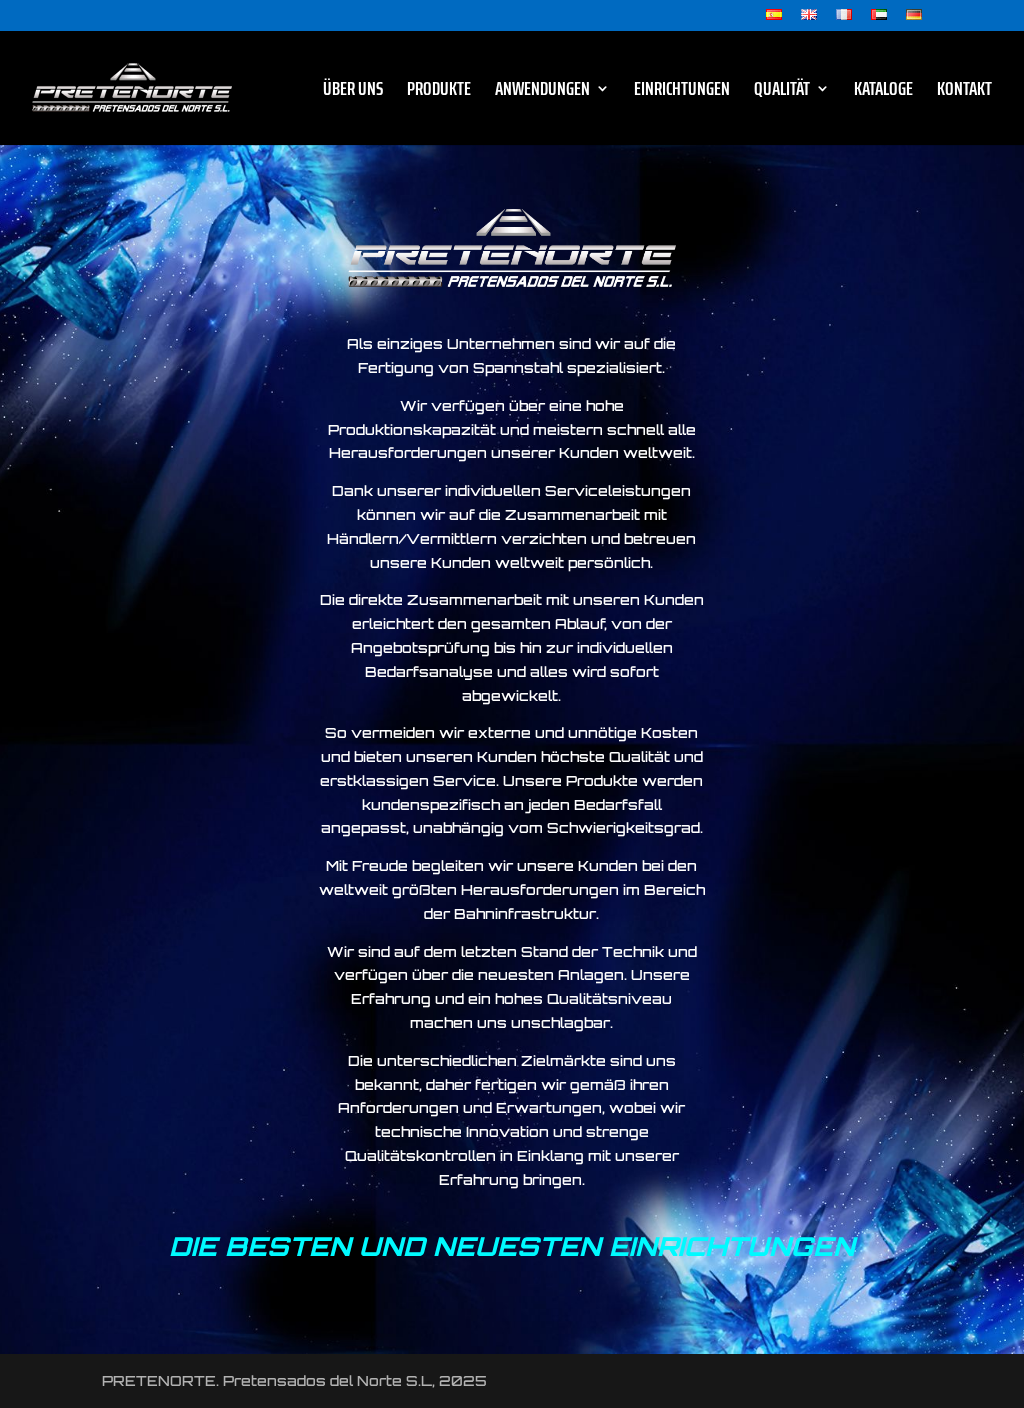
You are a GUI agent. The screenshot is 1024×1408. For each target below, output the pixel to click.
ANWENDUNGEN (542, 92)
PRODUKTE (439, 92)
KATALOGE (883, 92)
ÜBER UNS (353, 92)
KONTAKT (964, 92)
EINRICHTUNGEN (682, 92)
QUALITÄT (782, 92)
